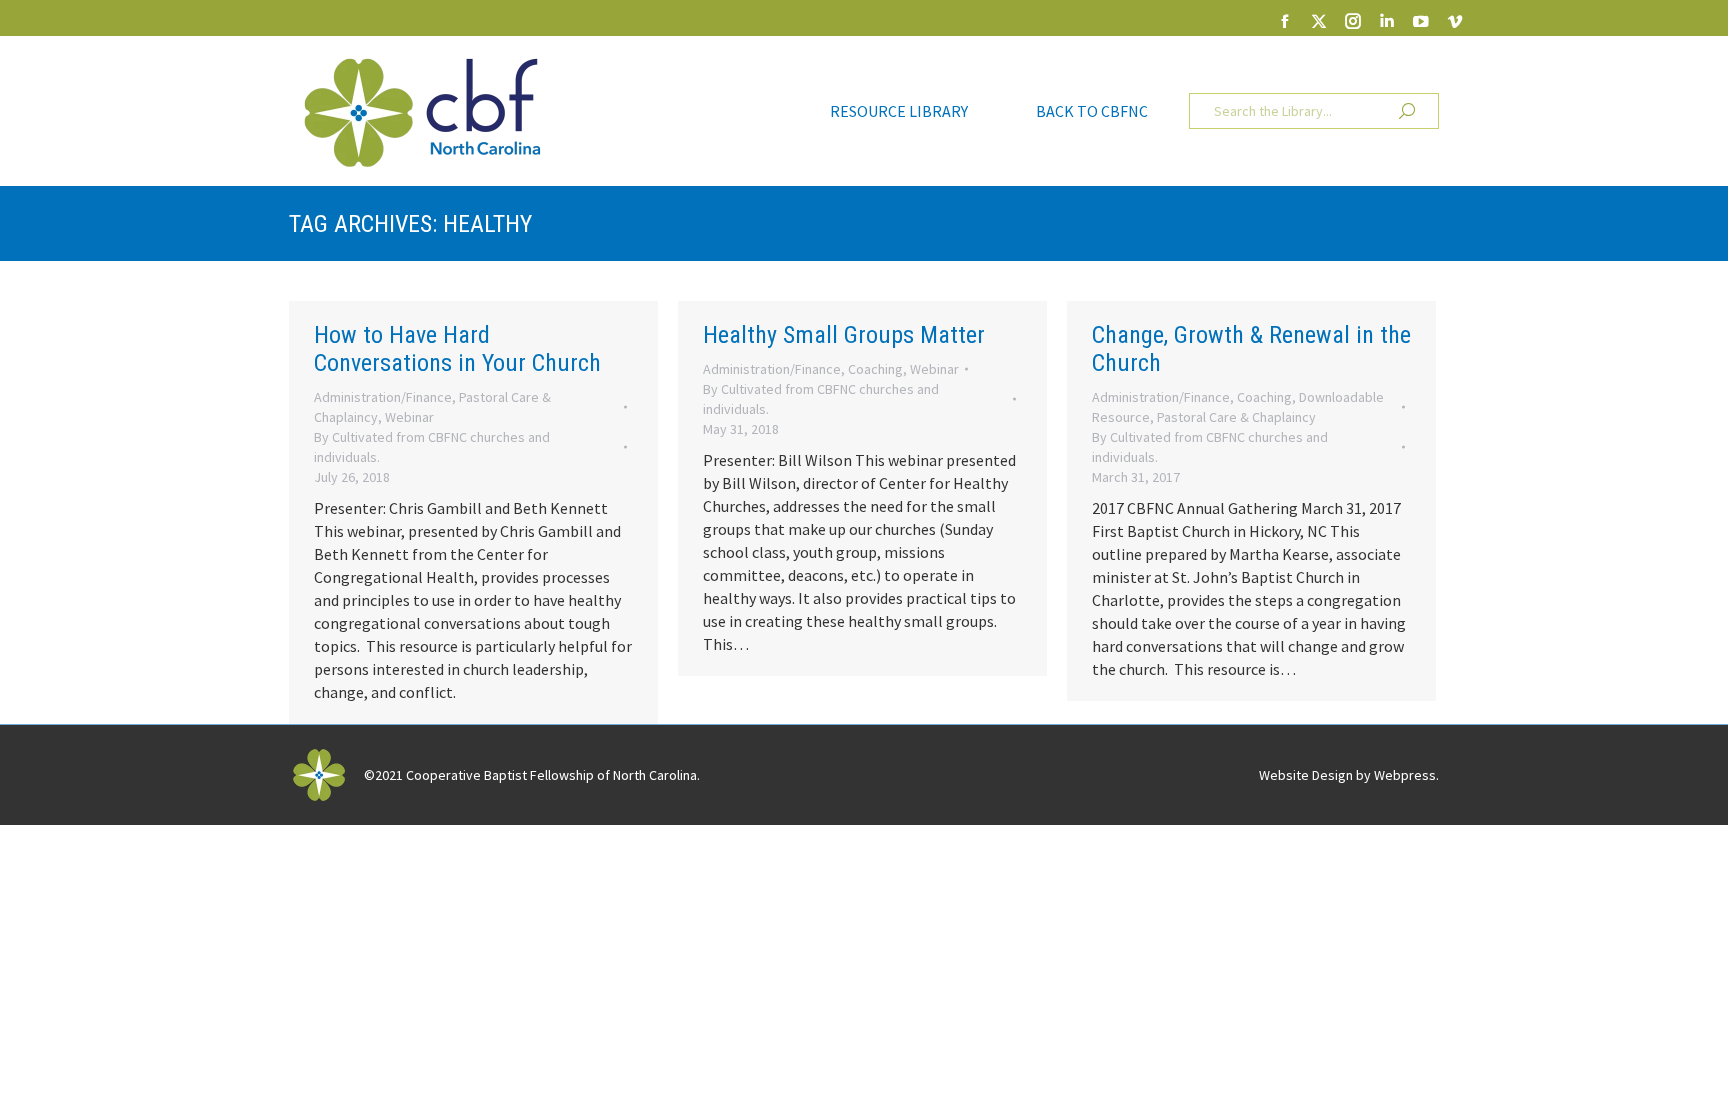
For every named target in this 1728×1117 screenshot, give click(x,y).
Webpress (1405, 775)
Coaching (875, 369)
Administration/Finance (383, 397)
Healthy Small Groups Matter (844, 335)
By (432, 447)
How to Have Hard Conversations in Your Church (457, 349)
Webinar (409, 417)
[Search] (1407, 111)
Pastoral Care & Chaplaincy (1236, 417)
